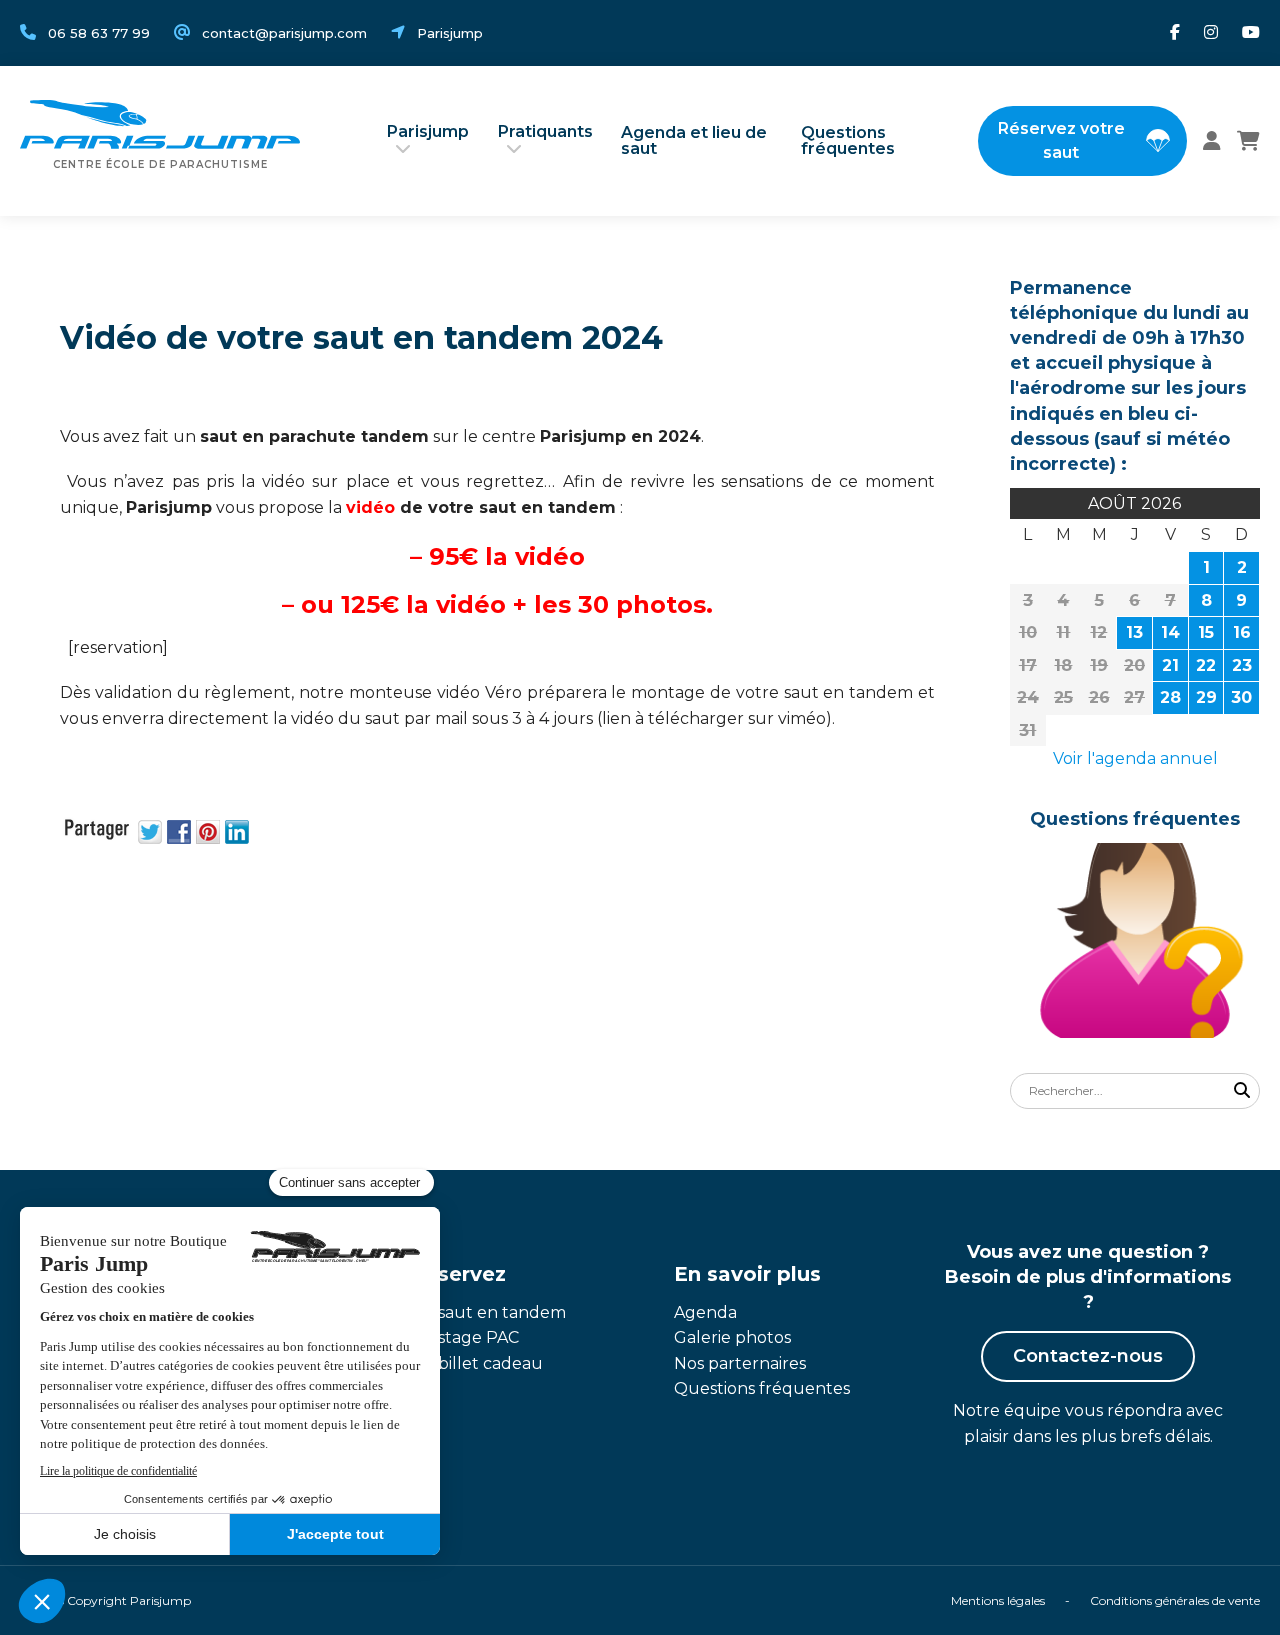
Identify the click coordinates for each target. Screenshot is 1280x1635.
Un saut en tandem (488, 1312)
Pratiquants (545, 131)
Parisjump (428, 131)
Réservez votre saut (1061, 140)
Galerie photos (732, 1337)
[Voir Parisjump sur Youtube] (1251, 33)
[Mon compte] (1212, 141)
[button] (1242, 1091)
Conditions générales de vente (1175, 1600)
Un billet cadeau (476, 1363)
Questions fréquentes (848, 140)
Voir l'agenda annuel (1135, 758)
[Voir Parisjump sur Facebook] (1175, 33)
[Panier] (1248, 141)
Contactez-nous (1088, 1356)
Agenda (705, 1312)
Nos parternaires (740, 1363)
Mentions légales (998, 1600)
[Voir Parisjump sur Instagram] (1211, 33)
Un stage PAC (464, 1337)
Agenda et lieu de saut (694, 140)
